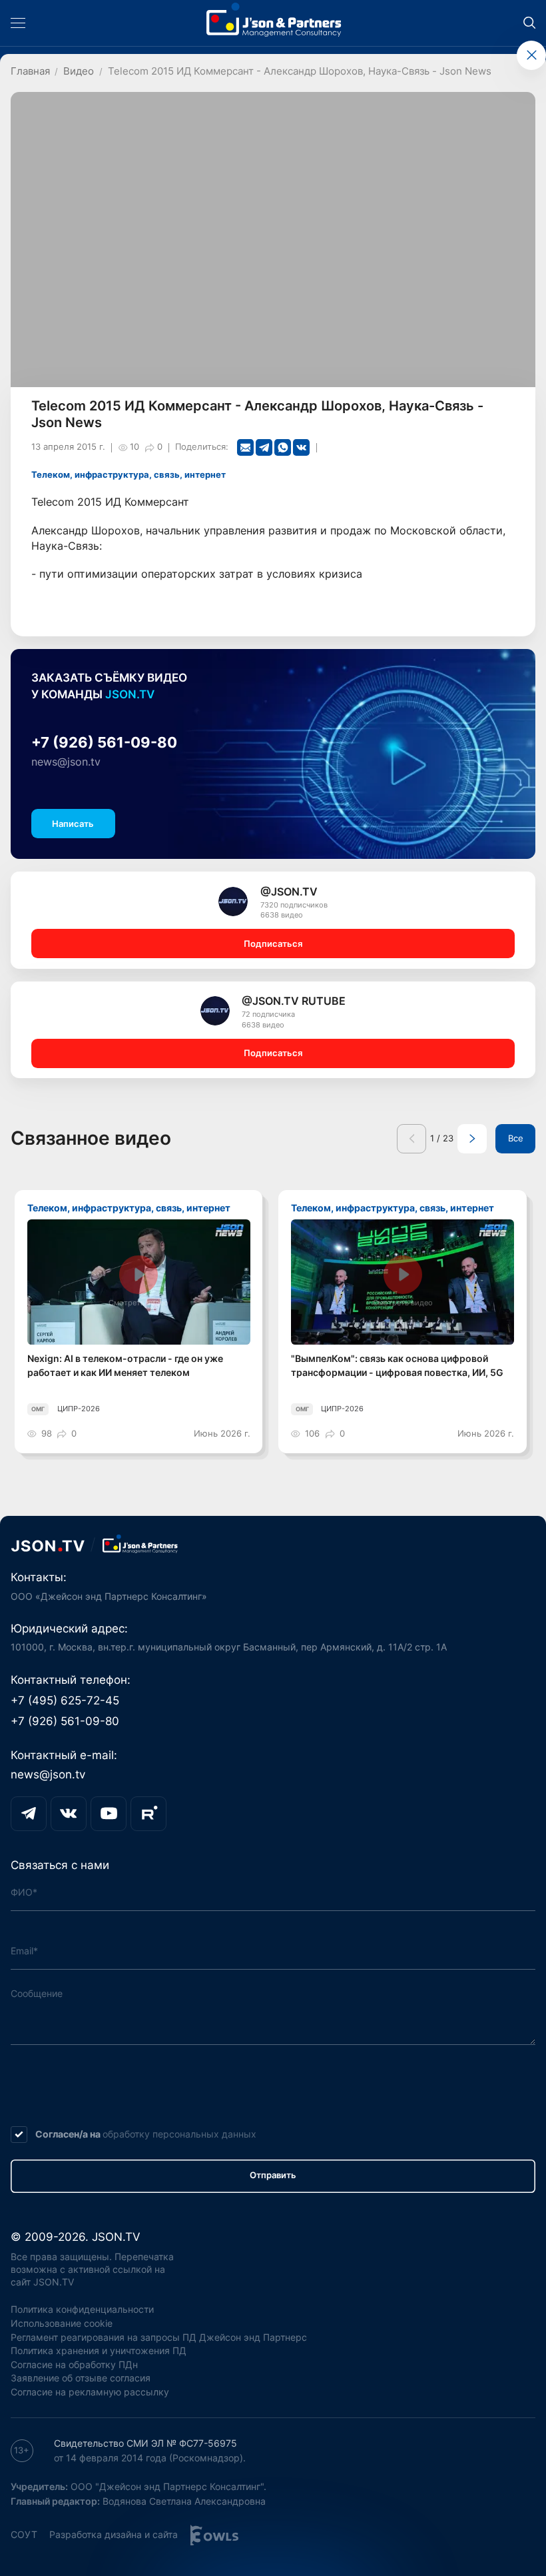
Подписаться (273, 944)
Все (516, 1138)
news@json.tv (66, 762)
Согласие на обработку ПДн (74, 2364)
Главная (30, 71)
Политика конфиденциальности (82, 2309)
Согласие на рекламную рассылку (90, 2392)
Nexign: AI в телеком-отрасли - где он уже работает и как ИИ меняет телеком (125, 1365)
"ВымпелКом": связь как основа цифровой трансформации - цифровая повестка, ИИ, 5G (397, 1365)
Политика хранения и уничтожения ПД (99, 2350)
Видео (79, 71)
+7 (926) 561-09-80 (104, 742)
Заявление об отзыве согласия (81, 2378)
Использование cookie (62, 2323)
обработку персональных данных (179, 2134)
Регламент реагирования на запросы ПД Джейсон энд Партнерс (159, 2337)
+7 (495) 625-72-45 (65, 1700)
